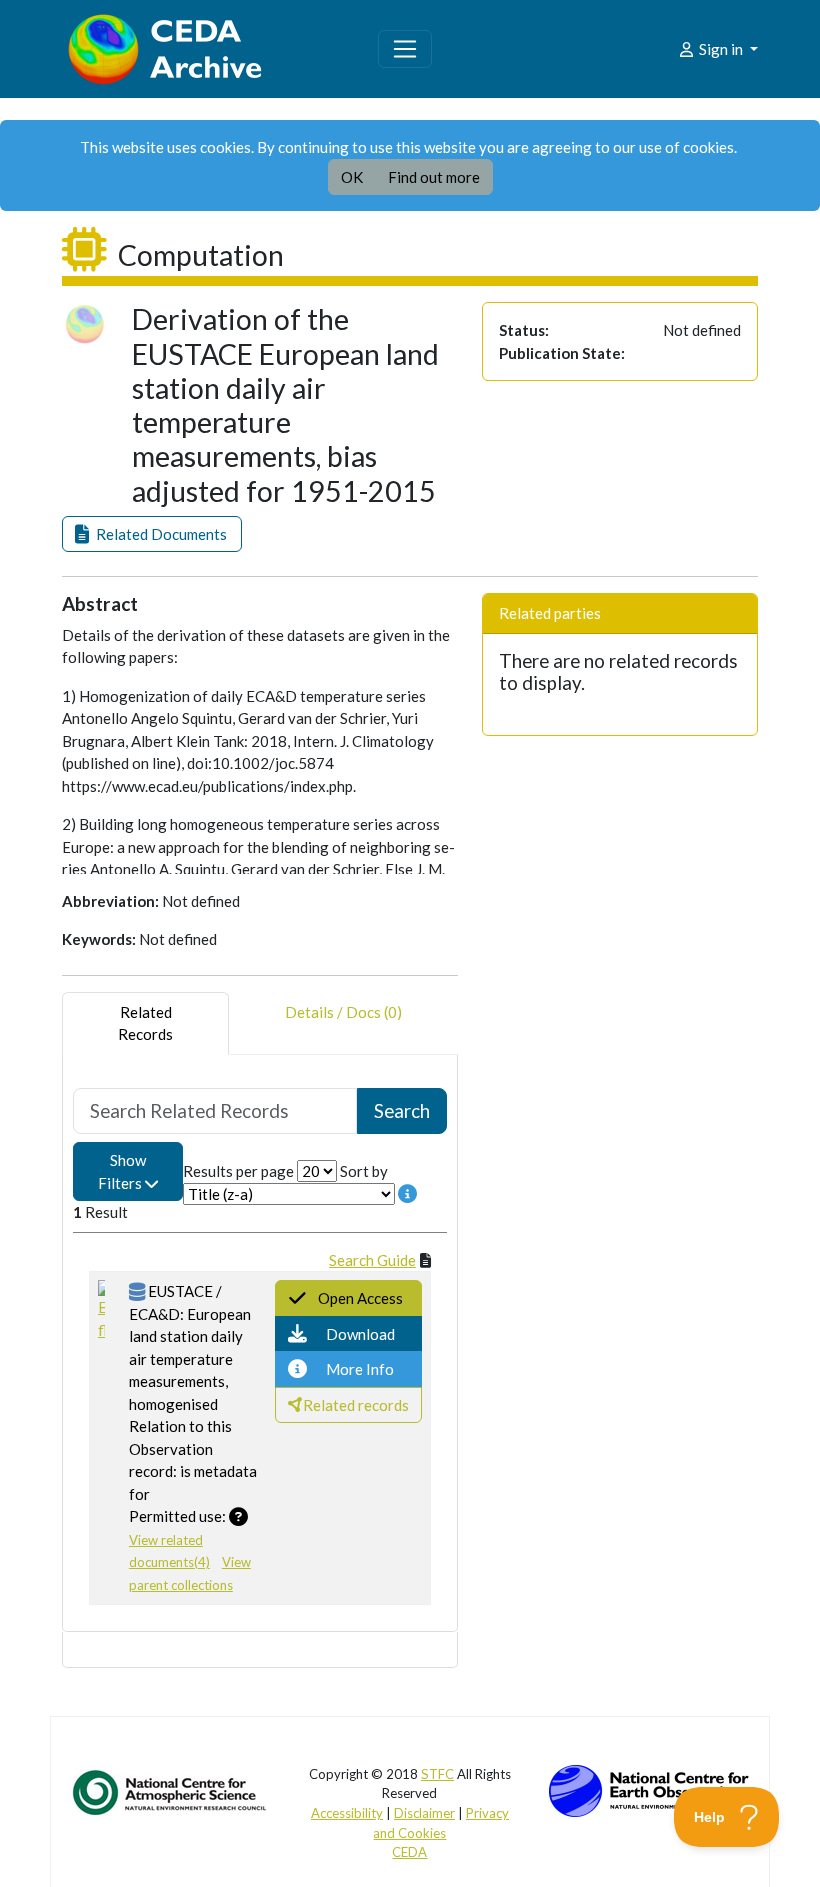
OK (352, 177)
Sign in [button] (721, 49)
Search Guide (372, 1260)
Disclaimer (424, 1813)
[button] (152, 534)
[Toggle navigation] (405, 49)
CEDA (409, 1852)
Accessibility (347, 1813)
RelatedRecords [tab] (145, 1023)
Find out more (434, 177)
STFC (437, 1774)
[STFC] (649, 1788)
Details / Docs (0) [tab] (343, 1012)
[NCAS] (171, 1791)
